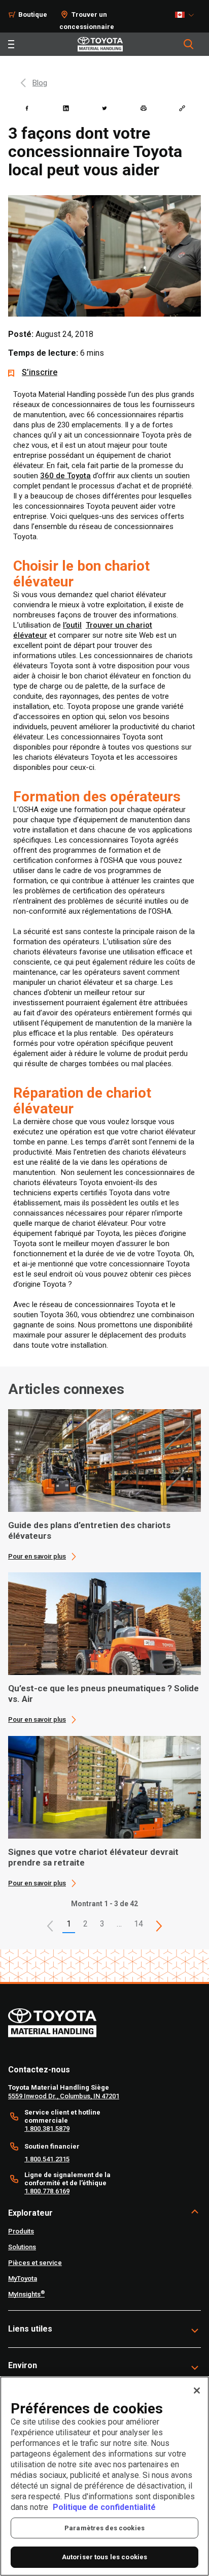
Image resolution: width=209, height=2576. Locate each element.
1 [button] (69, 1924)
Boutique (33, 14)
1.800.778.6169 (47, 2191)
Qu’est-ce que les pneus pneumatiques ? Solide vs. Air (103, 1694)
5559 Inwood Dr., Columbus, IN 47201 (64, 2096)
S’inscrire (40, 372)
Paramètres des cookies (104, 2528)
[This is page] (159, 1926)
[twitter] (104, 108)
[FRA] (187, 15)
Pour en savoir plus (37, 1556)
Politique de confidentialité (104, 2507)
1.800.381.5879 (47, 2129)
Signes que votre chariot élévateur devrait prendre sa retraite (93, 1857)
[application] (104, 1485)
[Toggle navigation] (11, 44)
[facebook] (27, 108)
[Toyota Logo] (100, 44)
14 (138, 1924)
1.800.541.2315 (47, 2159)
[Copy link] (182, 108)
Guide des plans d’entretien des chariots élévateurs (89, 1530)
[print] (144, 108)
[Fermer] (197, 2391)
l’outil (72, 625)
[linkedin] (66, 108)
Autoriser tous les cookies (104, 2557)
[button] (50, 1926)
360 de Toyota (65, 476)
